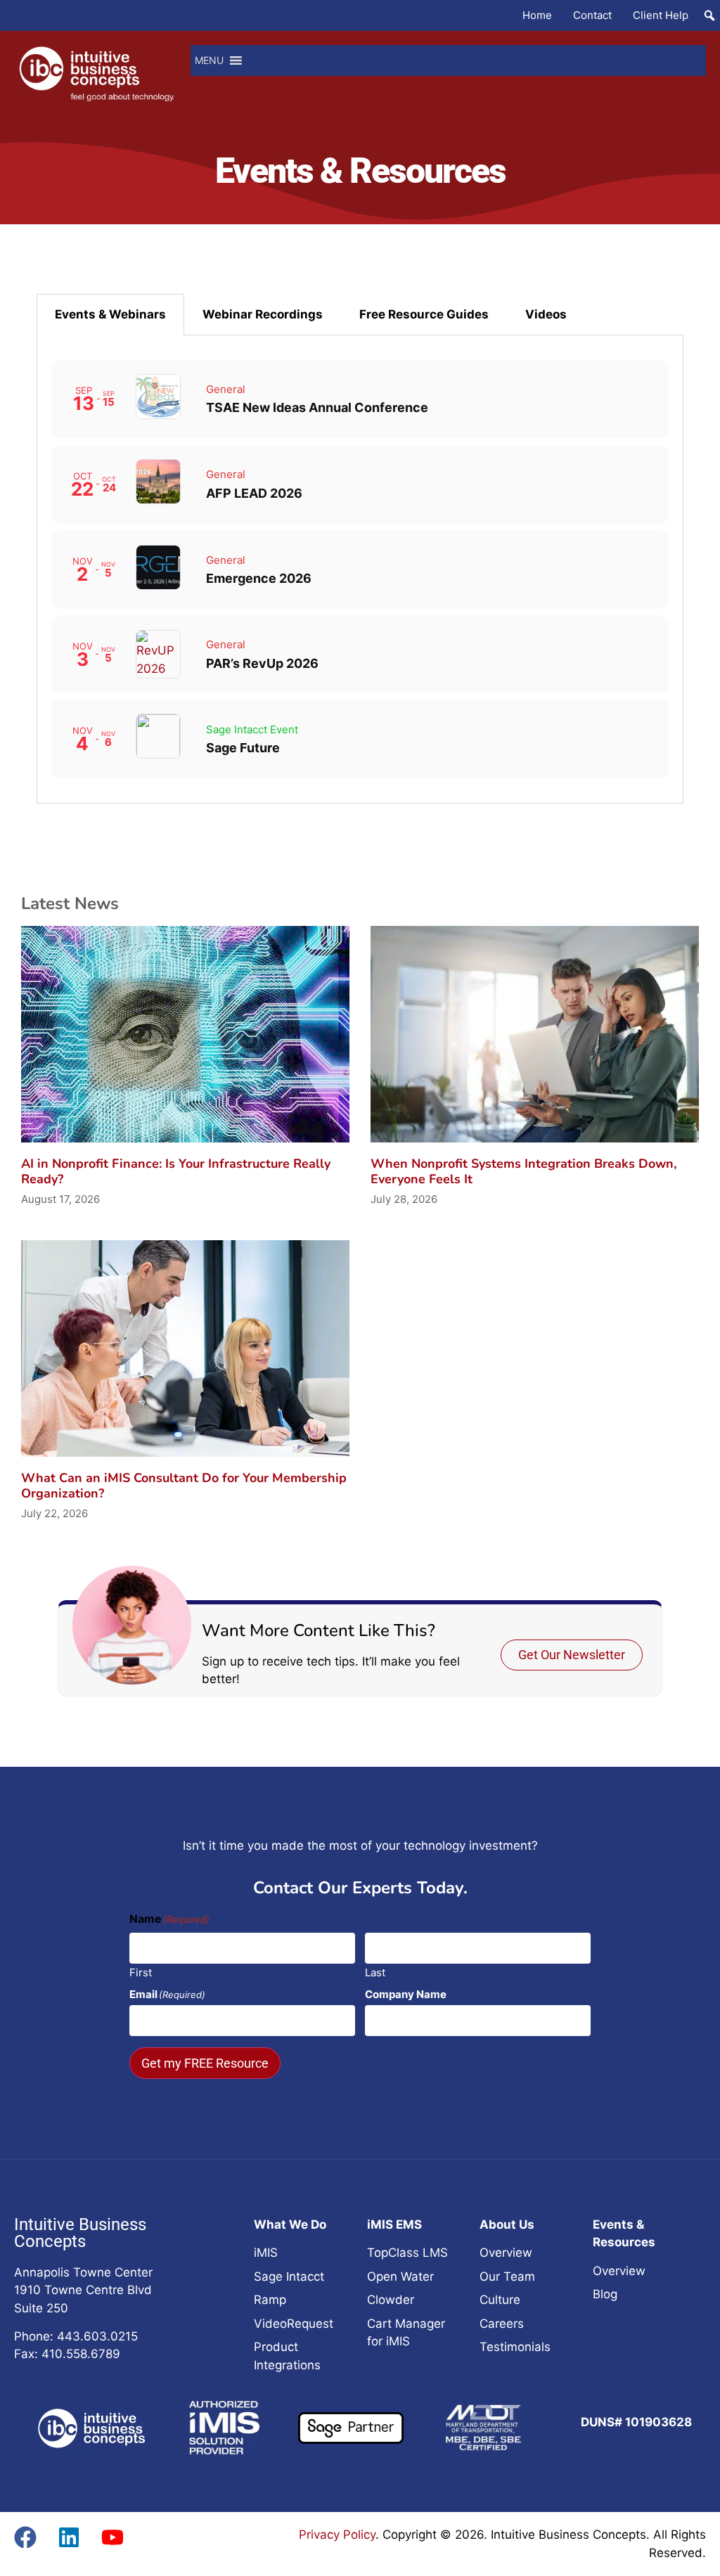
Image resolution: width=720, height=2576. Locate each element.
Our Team (507, 2276)
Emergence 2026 (259, 578)
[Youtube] (112, 2537)
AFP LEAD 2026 (254, 493)
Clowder (391, 2300)
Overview (506, 2253)
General (226, 389)
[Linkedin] (69, 2537)
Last (375, 1972)
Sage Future (243, 748)
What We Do (290, 2224)
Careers (502, 2324)
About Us (507, 2224)
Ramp (270, 2300)
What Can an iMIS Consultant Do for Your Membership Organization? (184, 1486)
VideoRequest (294, 2324)
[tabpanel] (360, 569)
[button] (709, 15)
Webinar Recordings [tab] (263, 314)
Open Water (400, 2276)
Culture (500, 2300)
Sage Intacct (289, 2276)
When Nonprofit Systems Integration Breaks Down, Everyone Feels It (523, 1171)
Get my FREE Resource (205, 2063)
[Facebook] (25, 2537)
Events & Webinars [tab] (110, 314)
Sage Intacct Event (252, 729)
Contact (592, 15)
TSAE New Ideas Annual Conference (317, 407)
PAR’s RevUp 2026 (262, 663)
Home (537, 15)
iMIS (266, 2253)
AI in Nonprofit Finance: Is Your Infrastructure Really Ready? (176, 1171)
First (141, 1972)
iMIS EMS (394, 2224)
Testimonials (515, 2347)
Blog (605, 2294)
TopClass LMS (407, 2253)
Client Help (661, 15)
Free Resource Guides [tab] (424, 314)
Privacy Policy (337, 2535)
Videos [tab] (546, 314)
